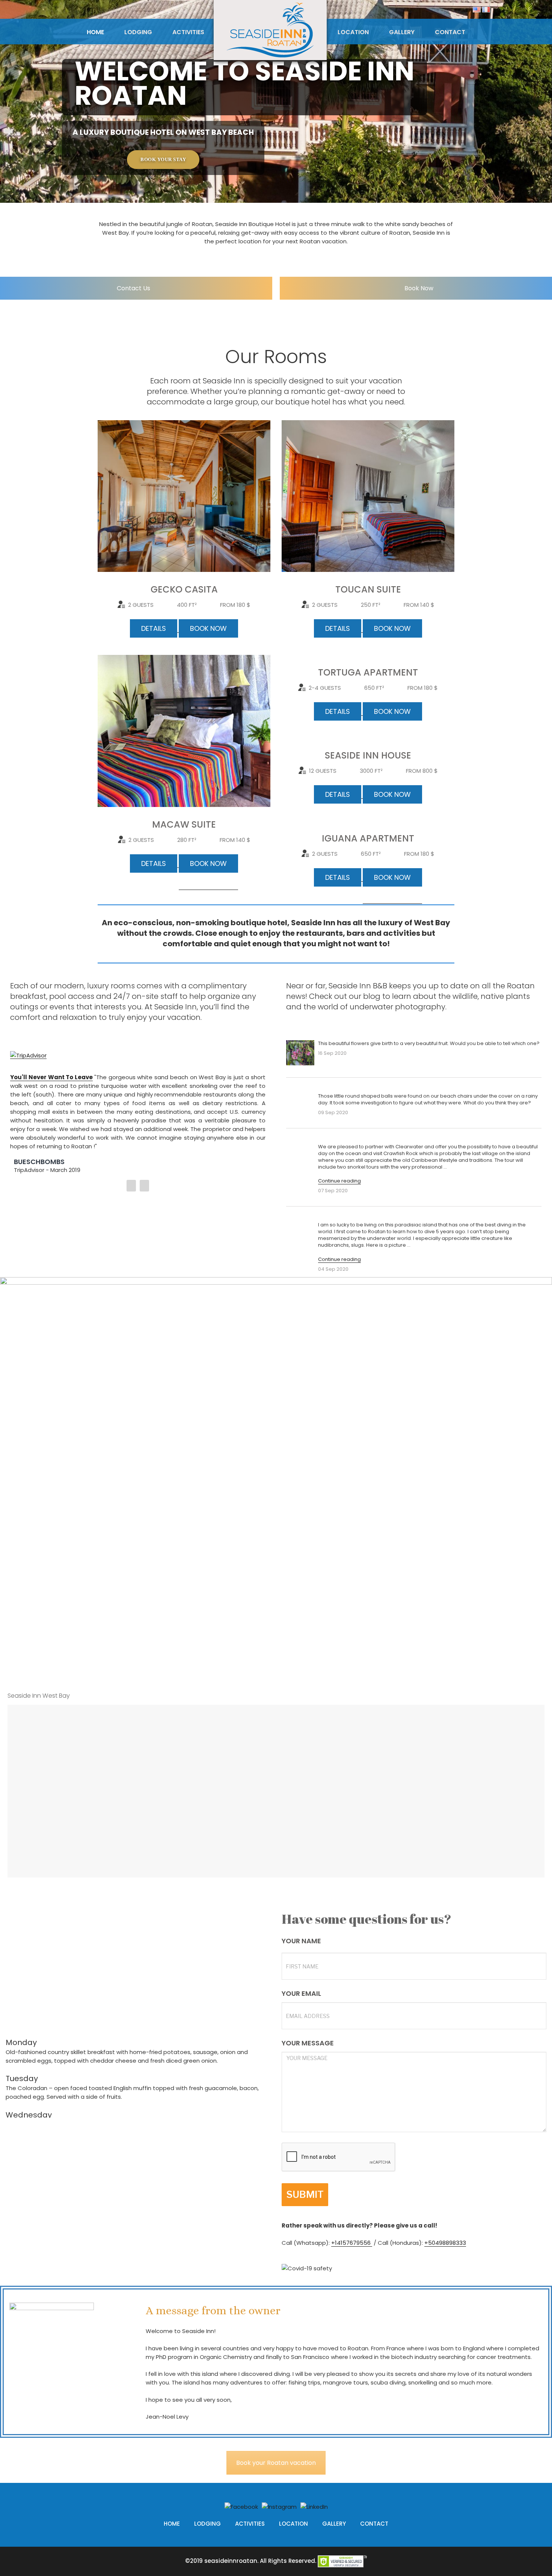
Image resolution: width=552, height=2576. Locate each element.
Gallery (402, 32)
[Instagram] (279, 2506)
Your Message (308, 2043)
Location (353, 32)
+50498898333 (445, 2243)
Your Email (301, 1994)
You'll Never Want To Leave (51, 1077)
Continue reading (339, 1181)
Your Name (301, 1941)
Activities (188, 32)
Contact (450, 32)
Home (95, 32)
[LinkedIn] (314, 2506)
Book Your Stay (163, 160)
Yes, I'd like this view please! (283, 1670)
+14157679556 (352, 2243)
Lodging (138, 32)
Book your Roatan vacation (276, 2463)
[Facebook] (241, 2506)
